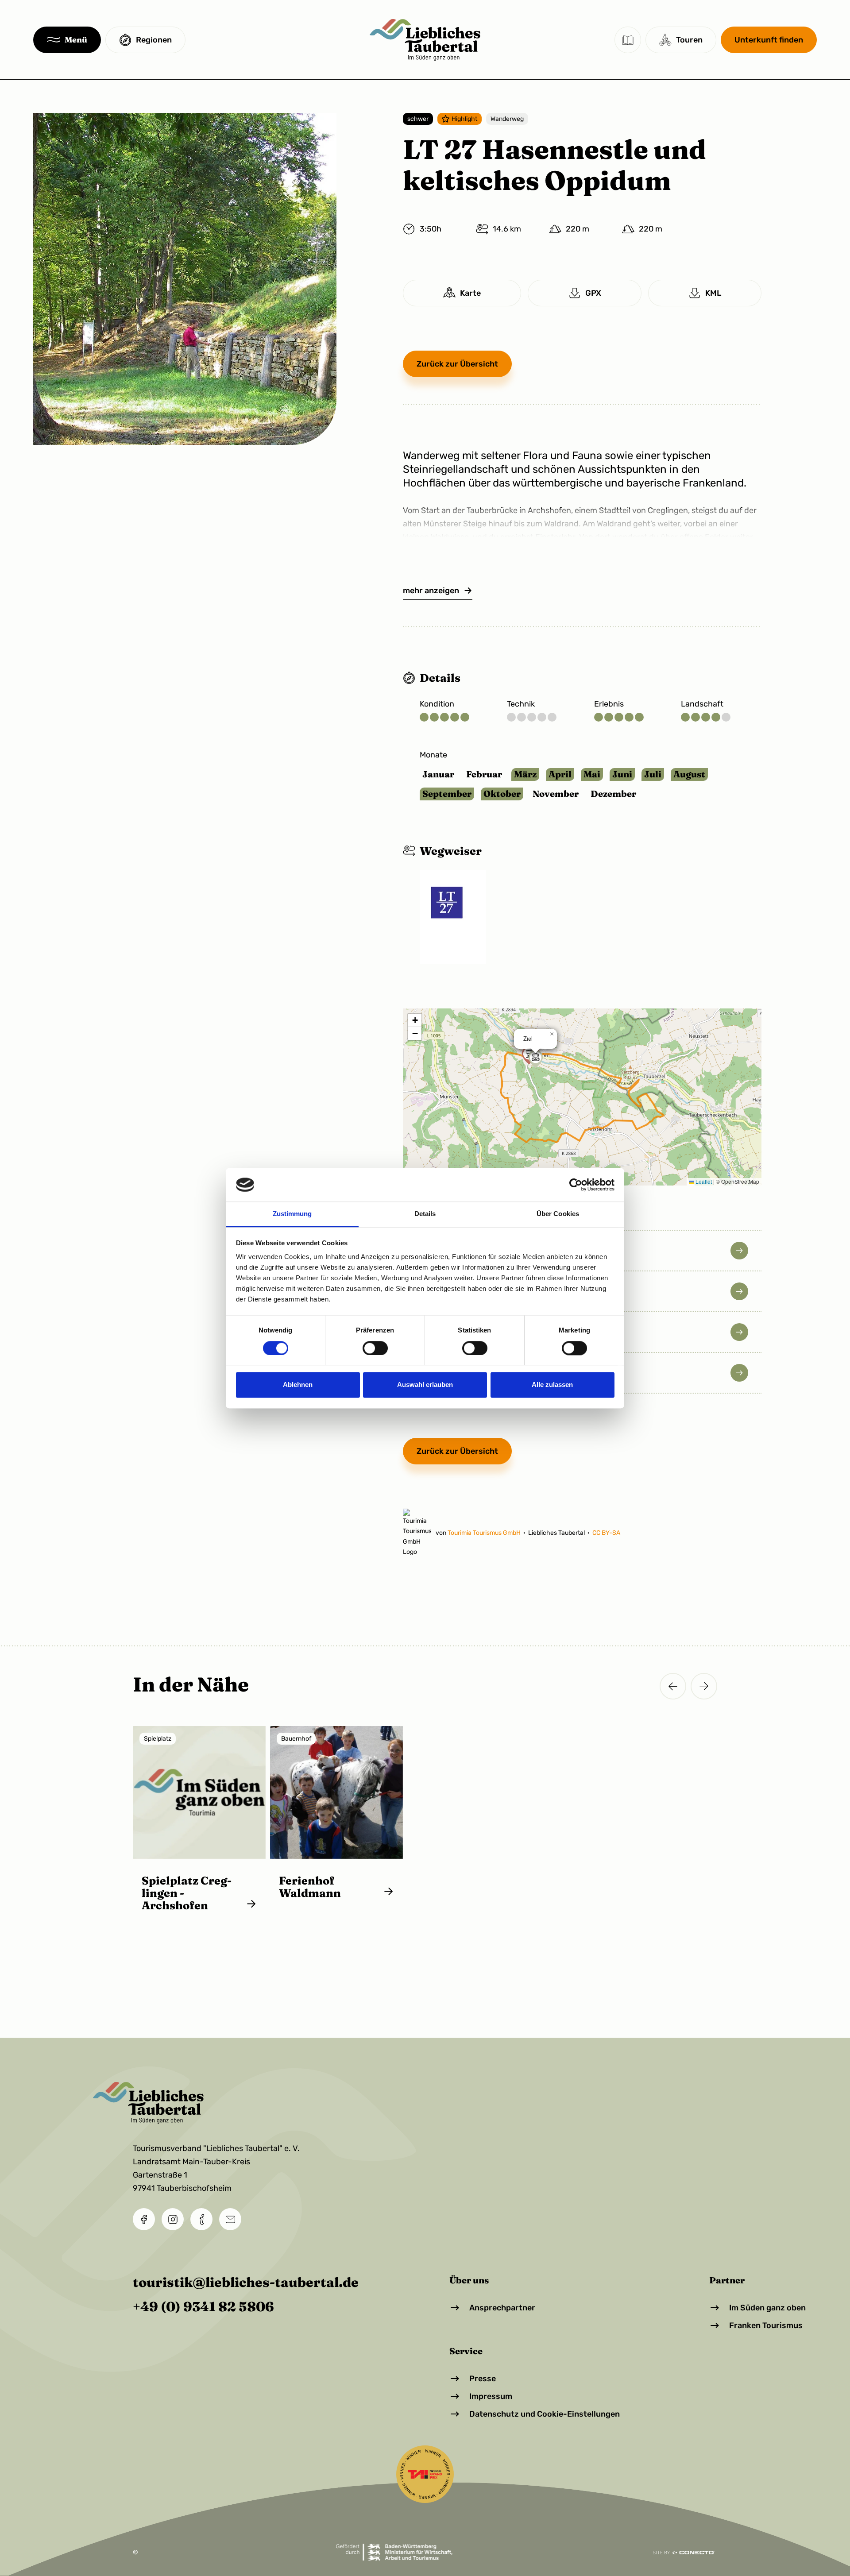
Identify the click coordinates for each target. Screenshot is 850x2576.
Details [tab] (425, 1214)
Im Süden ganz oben (767, 2308)
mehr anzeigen (431, 591)
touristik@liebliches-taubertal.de (246, 2282)
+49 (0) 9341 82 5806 (203, 2307)
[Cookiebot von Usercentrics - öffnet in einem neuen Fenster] (576, 1185)
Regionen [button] (154, 40)
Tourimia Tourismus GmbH (485, 1533)
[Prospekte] (628, 40)
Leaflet (703, 1181)
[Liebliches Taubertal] (425, 40)
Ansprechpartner (502, 2308)
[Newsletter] (230, 2219)
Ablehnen (298, 1385)
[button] (67, 40)
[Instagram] (173, 2219)
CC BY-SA (606, 1533)
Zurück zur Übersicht (457, 364)
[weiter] (704, 1686)
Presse (483, 2379)
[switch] (375, 1348)
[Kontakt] (201, 2219)
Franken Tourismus (766, 2325)
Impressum (491, 2396)
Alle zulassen (552, 1385)
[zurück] (673, 1686)
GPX (593, 293)
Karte (470, 293)
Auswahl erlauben (425, 1385)
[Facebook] (144, 2219)
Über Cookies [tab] (558, 1214)
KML (713, 293)
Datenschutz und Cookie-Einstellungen (545, 2414)
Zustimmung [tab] (292, 1214)
